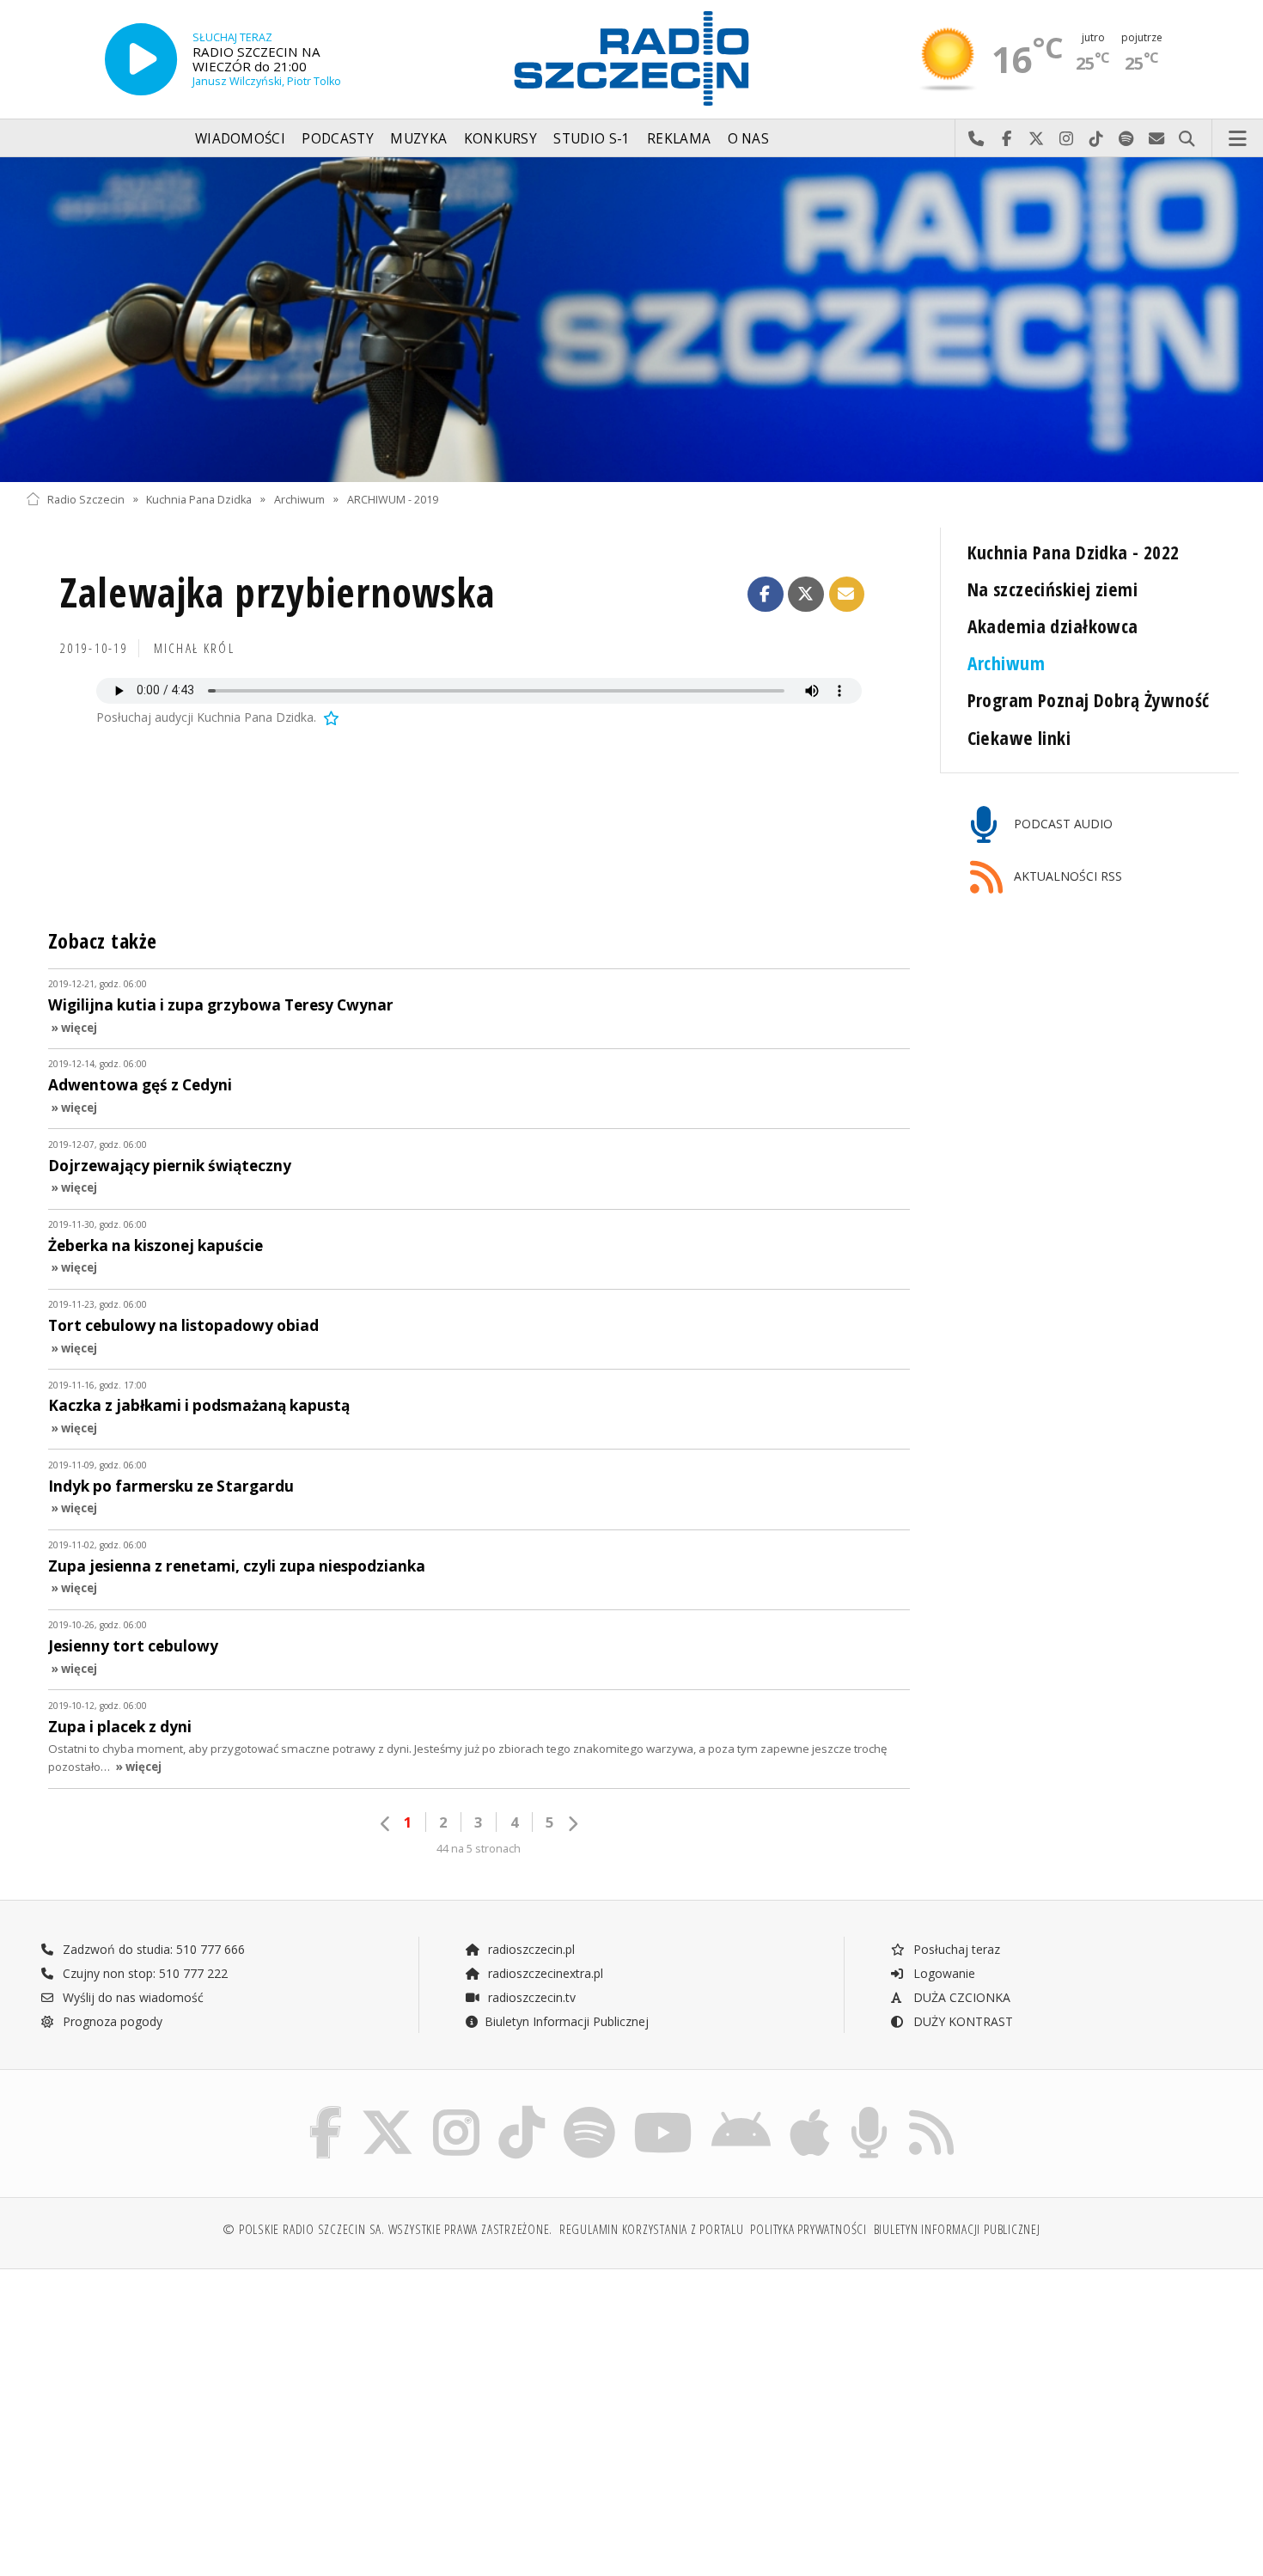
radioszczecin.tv (530, 1997)
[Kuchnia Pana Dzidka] (631, 320)
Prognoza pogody (111, 2021)
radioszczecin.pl (530, 1949)
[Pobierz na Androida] (741, 2110)
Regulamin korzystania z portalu (652, 2229)
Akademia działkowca (1053, 626)
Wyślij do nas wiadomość (1157, 139)
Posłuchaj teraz (955, 1949)
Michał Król (194, 648)
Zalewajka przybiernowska (278, 592)
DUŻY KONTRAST (961, 2021)
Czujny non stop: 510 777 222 (143, 1973)
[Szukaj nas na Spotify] (589, 2110)
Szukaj (1187, 139)
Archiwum (299, 499)
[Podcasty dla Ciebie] (869, 2110)
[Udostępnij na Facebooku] (766, 595)
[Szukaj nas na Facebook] (326, 2110)
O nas (749, 139)
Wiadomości (240, 139)
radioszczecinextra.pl (544, 1973)
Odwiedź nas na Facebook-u (1007, 139)
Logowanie (943, 1973)
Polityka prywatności (808, 2229)
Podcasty (337, 139)
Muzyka (418, 139)
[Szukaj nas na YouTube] (664, 2110)
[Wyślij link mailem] (847, 595)
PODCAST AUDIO (1062, 824)
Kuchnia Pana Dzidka (199, 499)
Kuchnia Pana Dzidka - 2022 (1074, 552)
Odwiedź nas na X (1037, 139)
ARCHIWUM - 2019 (393, 499)
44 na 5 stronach (479, 1849)
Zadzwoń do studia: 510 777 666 (152, 1949)
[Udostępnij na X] (806, 595)
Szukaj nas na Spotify (1127, 139)
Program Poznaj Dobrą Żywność (1089, 700)
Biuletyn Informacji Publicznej (567, 2021)
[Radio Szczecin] (631, 58)
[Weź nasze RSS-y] (931, 2110)
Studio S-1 (592, 139)
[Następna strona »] (572, 1824)
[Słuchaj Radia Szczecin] (141, 59)
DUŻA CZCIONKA (960, 1997)
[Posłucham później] (330, 717)
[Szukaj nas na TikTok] (522, 2110)
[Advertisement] (174, 2414)
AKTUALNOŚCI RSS (1066, 876)
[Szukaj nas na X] (387, 2110)
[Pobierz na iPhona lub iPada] (810, 2110)
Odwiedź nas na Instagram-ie (1067, 139)
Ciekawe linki (1019, 738)
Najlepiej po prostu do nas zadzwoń (976, 139)
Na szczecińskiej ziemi (1053, 589)
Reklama (679, 139)
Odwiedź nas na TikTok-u (1097, 139)
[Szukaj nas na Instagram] (456, 2110)
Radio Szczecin (86, 499)
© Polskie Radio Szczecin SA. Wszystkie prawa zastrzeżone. (387, 2229)
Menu (1238, 139)
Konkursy (500, 139)
